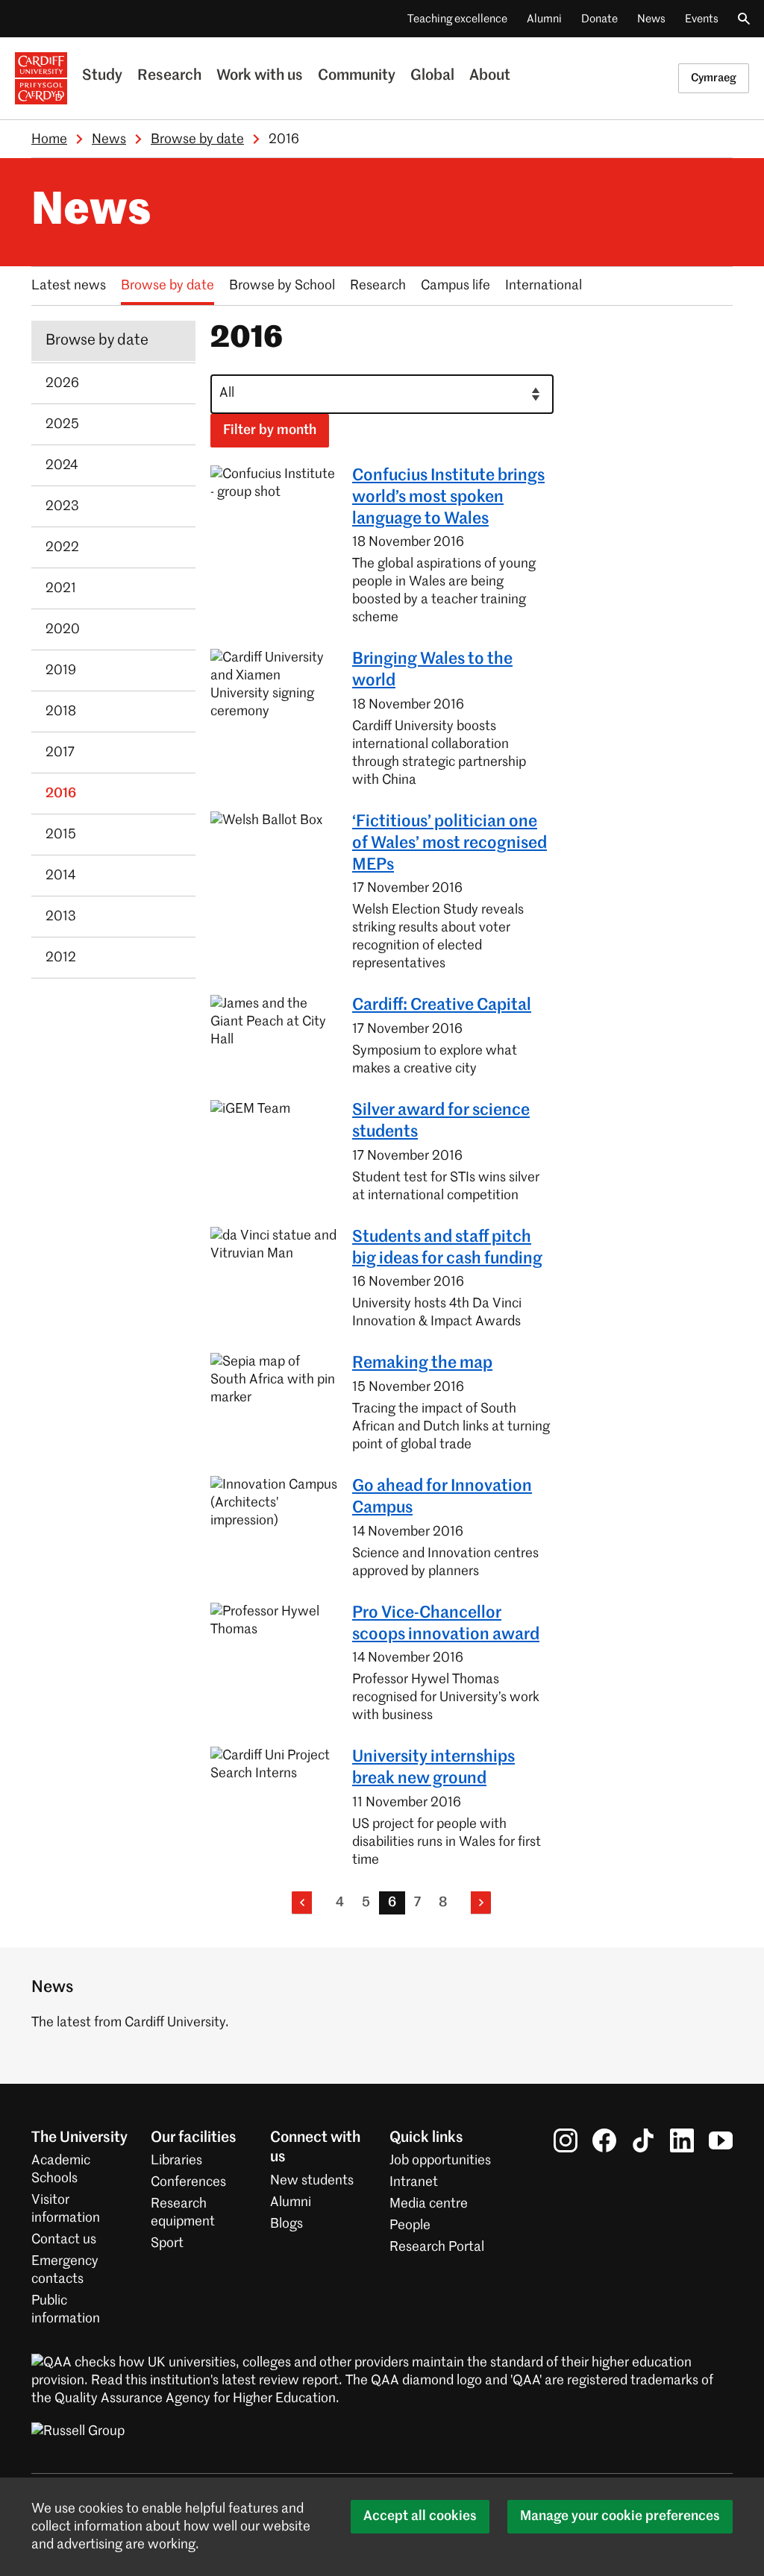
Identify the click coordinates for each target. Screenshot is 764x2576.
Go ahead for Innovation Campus (442, 1497)
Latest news (69, 286)
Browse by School (282, 286)
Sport (167, 2243)
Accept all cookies (420, 2516)
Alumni (544, 19)
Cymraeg (714, 78)
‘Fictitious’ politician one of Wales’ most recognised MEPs (450, 844)
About (490, 76)
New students (312, 2181)
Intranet (414, 2182)
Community (357, 76)
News (651, 19)
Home (49, 139)
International (544, 286)
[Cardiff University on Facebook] (604, 2140)
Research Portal (437, 2247)
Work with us (260, 76)
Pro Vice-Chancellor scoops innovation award (446, 1624)
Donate (599, 19)
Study (102, 76)
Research (169, 76)
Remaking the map (422, 1363)
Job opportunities (440, 2161)
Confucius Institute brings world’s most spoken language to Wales (448, 497)
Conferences (188, 2182)
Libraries (176, 2161)
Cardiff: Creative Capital (442, 1005)
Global (432, 76)
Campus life (455, 286)
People (410, 2225)
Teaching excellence (457, 19)
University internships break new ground (433, 1768)
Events (702, 19)
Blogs (286, 2224)
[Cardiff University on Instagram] (566, 2140)
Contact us (64, 2240)
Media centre (429, 2204)
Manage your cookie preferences (620, 2516)
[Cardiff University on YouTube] (721, 2140)
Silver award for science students (441, 1121)
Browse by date (197, 139)
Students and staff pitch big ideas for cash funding (447, 1248)
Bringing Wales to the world (432, 670)
